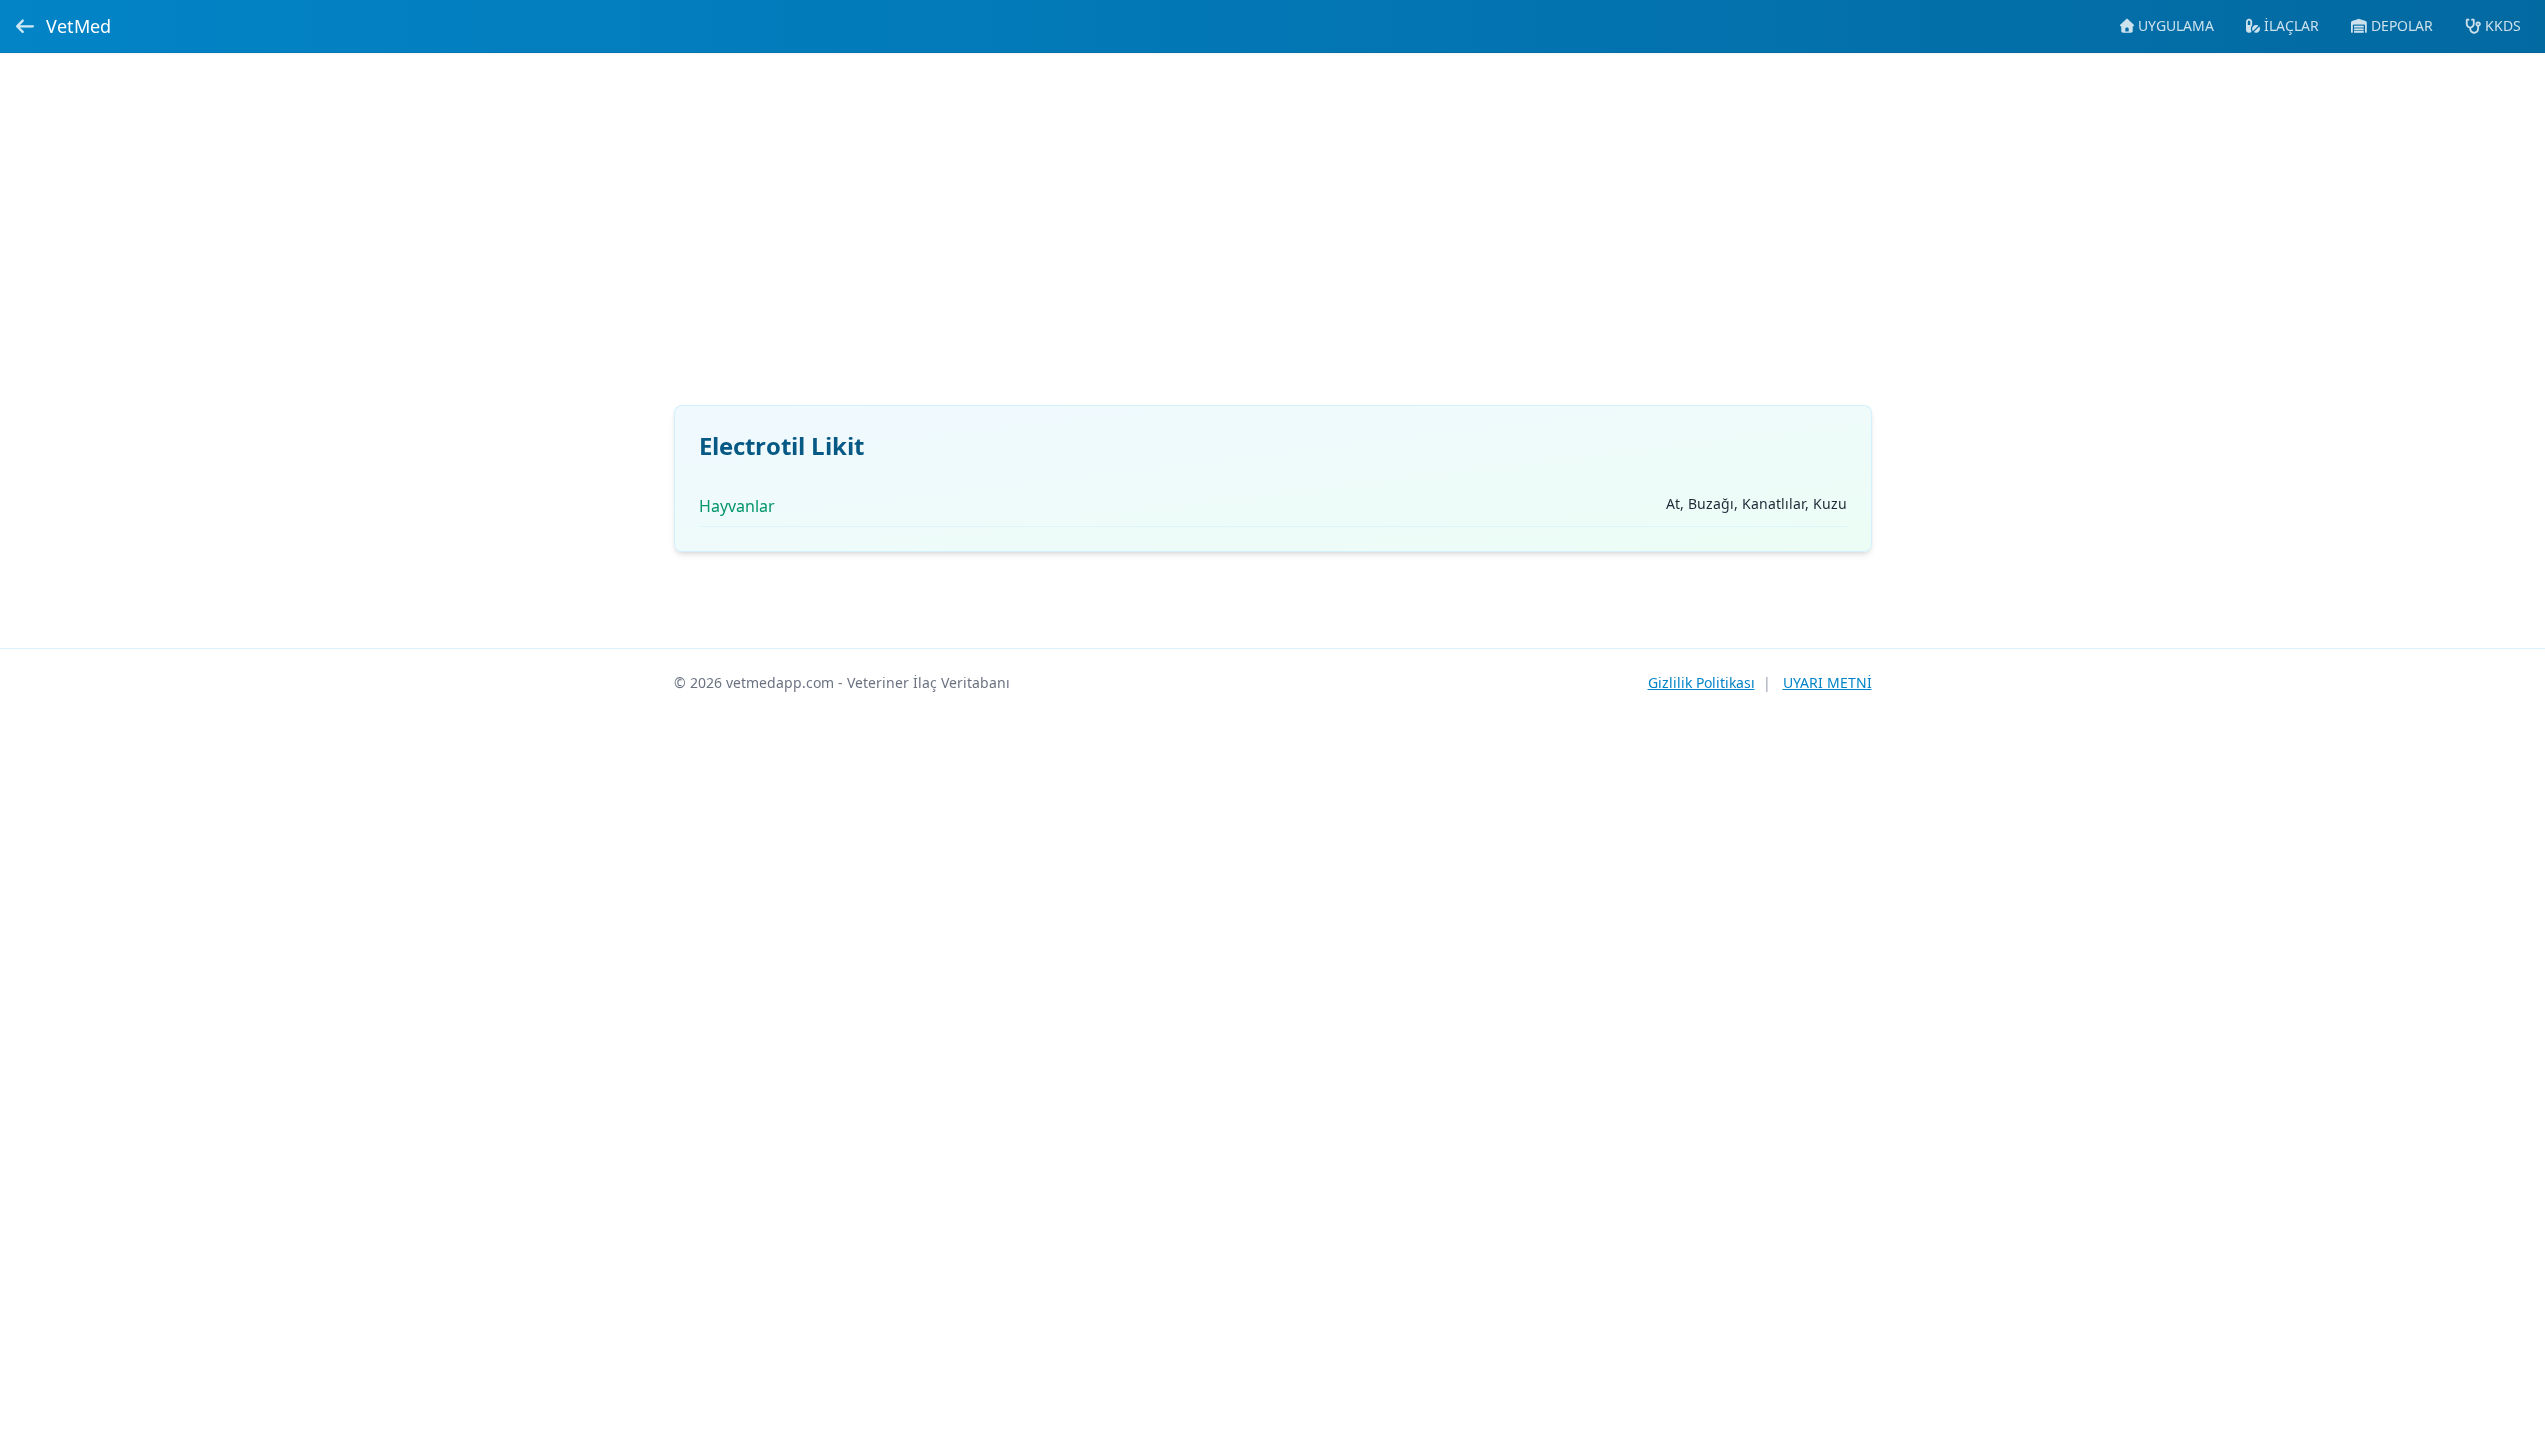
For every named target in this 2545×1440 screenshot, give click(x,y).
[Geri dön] (25, 26)
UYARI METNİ (1827, 682)
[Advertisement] (1273, 241)
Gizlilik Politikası (1701, 682)
